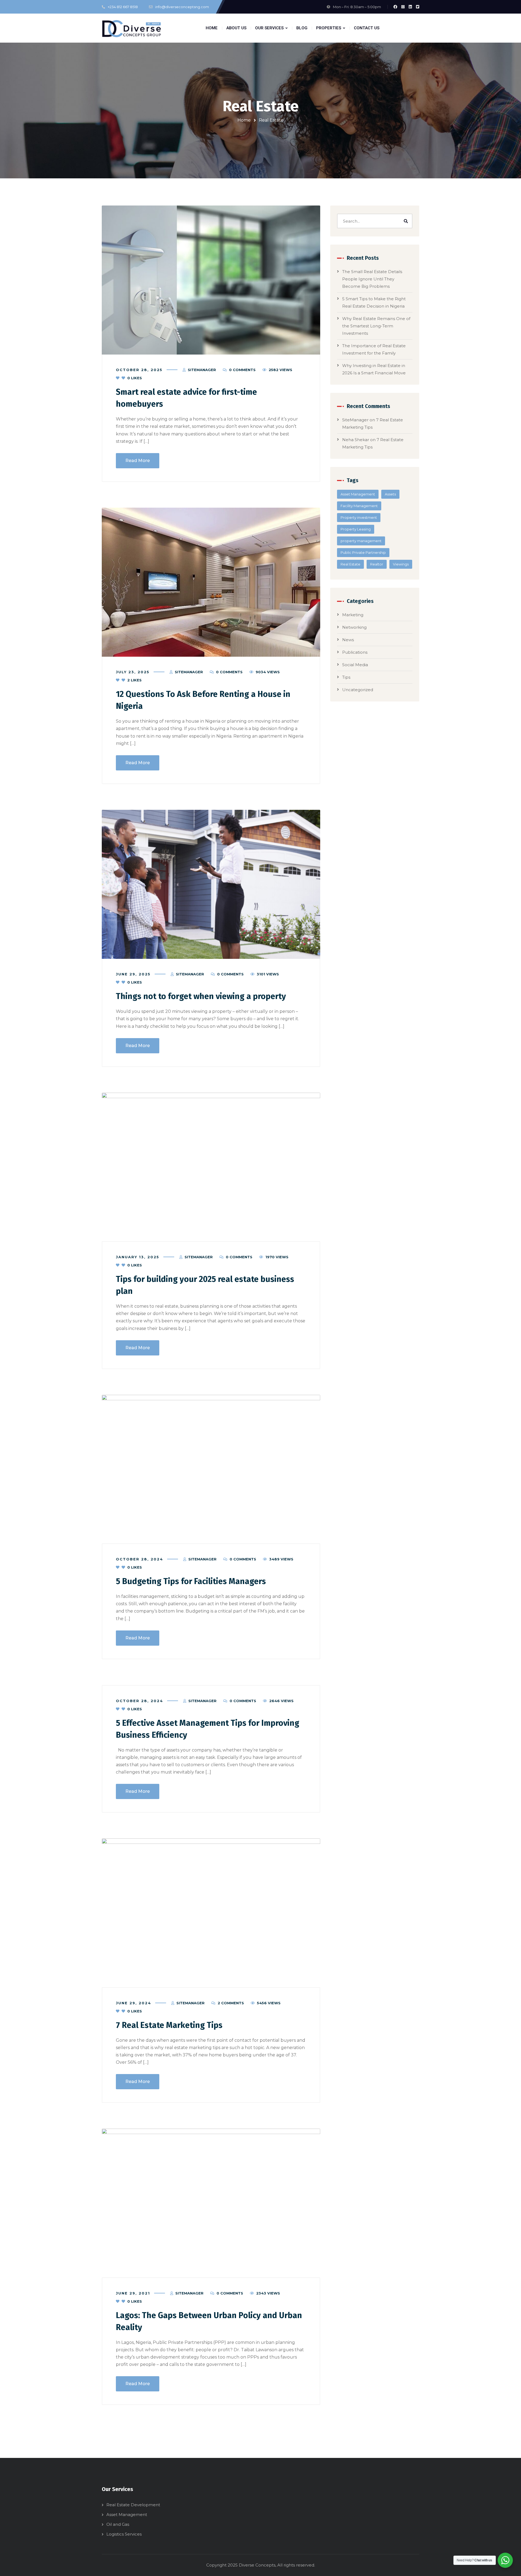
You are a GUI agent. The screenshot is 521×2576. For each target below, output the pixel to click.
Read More (138, 461)
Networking (354, 627)
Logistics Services (124, 2534)
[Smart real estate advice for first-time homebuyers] (211, 280)
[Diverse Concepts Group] (132, 28)
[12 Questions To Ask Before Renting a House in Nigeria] (211, 582)
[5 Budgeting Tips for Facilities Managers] (211, 1469)
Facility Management (359, 506)
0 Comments (242, 370)
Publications (355, 652)
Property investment (359, 517)
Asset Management (358, 494)
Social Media (355, 665)
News (348, 640)
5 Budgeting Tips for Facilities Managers (191, 1581)
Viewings (401, 564)
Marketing (353, 615)
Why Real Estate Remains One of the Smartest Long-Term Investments (376, 326)
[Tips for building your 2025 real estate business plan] (211, 1167)
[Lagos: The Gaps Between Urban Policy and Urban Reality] (211, 2203)
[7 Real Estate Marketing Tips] (211, 1913)
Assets (390, 494)
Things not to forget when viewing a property (201, 996)
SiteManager (202, 370)
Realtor (377, 564)
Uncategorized (358, 690)
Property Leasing (356, 529)
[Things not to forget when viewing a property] (211, 884)
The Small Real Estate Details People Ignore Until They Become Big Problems (372, 279)
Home (244, 120)
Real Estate (350, 564)
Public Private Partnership (363, 552)
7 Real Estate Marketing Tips (169, 2025)
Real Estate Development (133, 2505)
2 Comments (231, 2003)
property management (361, 541)
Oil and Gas (118, 2524)
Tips (346, 677)
